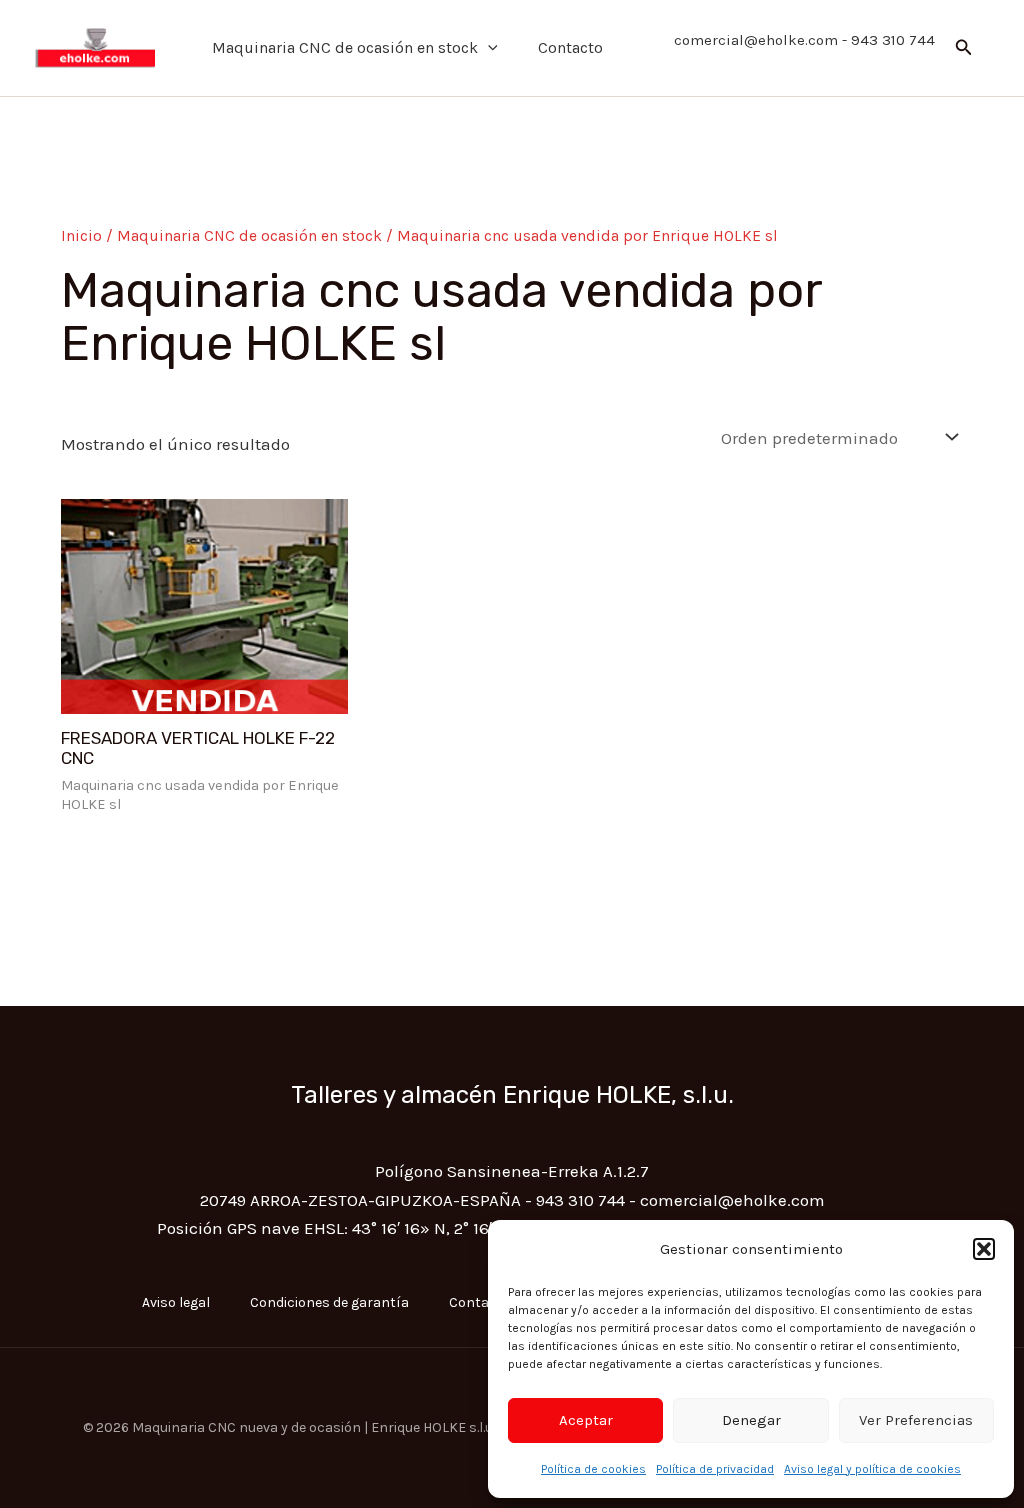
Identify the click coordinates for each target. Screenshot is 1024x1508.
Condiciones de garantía (329, 1302)
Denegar (751, 1420)
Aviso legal (176, 1302)
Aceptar (586, 1420)
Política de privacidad (715, 1469)
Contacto (570, 47)
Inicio (81, 236)
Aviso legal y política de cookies (872, 1469)
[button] (984, 1249)
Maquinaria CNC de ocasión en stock (249, 236)
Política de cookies (593, 1469)
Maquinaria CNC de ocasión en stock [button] (345, 47)
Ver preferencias (916, 1420)
